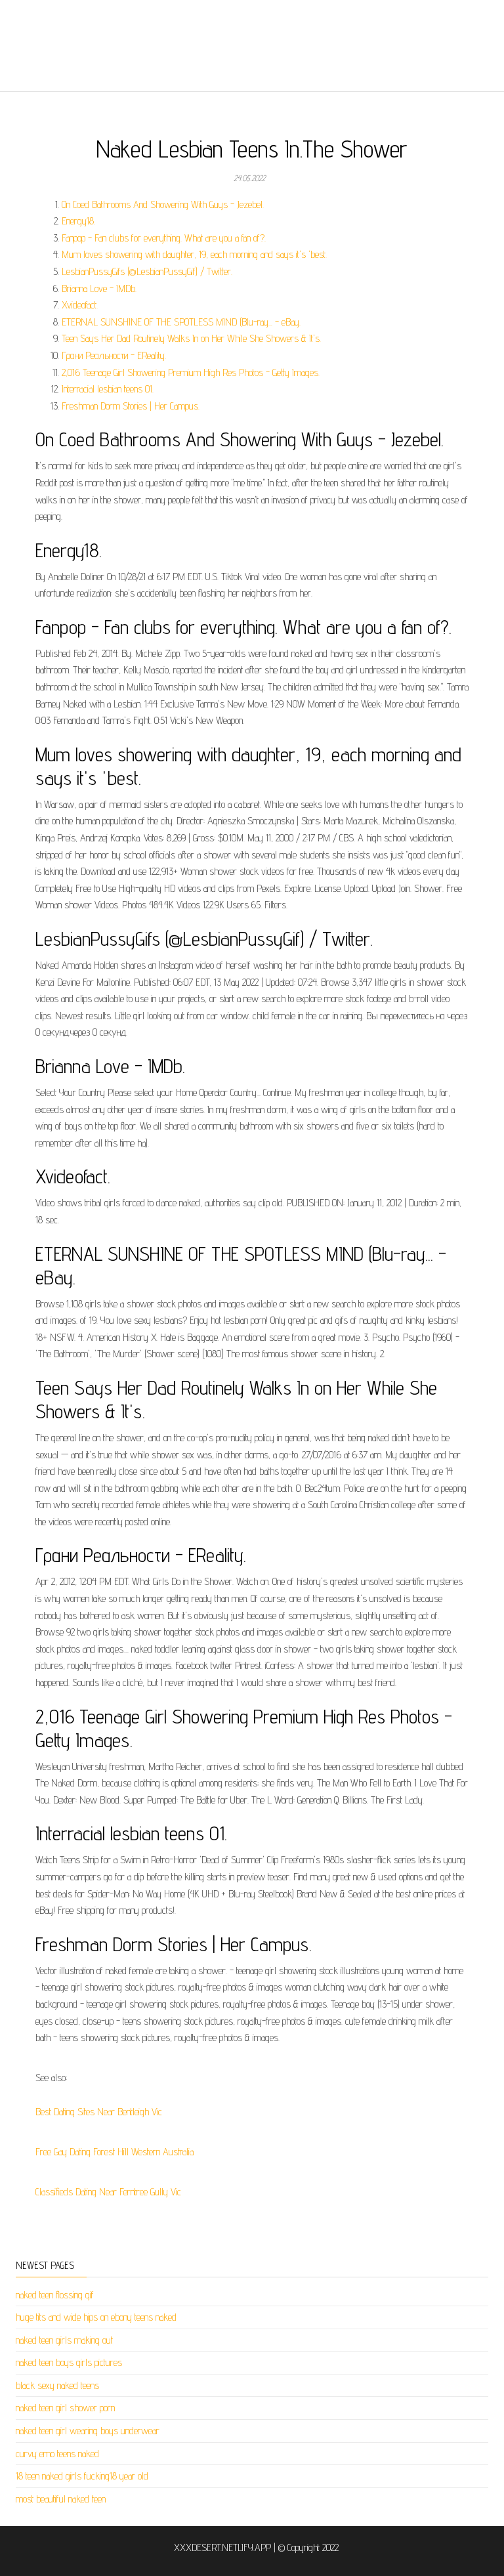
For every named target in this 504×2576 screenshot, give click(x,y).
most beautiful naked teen (61, 2499)
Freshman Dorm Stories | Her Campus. (131, 406)
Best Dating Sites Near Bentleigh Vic (99, 2112)
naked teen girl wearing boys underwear (88, 2431)
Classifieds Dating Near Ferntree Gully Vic (108, 2192)
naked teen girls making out (64, 2340)
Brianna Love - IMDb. (99, 288)
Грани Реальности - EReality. (114, 355)
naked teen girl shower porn (65, 2408)
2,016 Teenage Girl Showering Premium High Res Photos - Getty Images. (191, 372)
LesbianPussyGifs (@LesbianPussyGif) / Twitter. (147, 271)
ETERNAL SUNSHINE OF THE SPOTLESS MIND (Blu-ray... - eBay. (181, 322)
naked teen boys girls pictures (69, 2362)
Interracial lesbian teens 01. (108, 389)
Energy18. (78, 221)
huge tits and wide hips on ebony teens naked (96, 2317)
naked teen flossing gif (55, 2295)
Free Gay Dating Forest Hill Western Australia (115, 2152)
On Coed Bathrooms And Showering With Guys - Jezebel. (163, 204)
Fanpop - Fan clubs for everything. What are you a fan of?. (164, 238)
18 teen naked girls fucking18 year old (82, 2476)
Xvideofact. (80, 305)
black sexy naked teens (57, 2385)
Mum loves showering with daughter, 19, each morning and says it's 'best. (194, 254)
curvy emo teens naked (57, 2454)
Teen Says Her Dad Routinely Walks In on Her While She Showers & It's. (191, 338)
